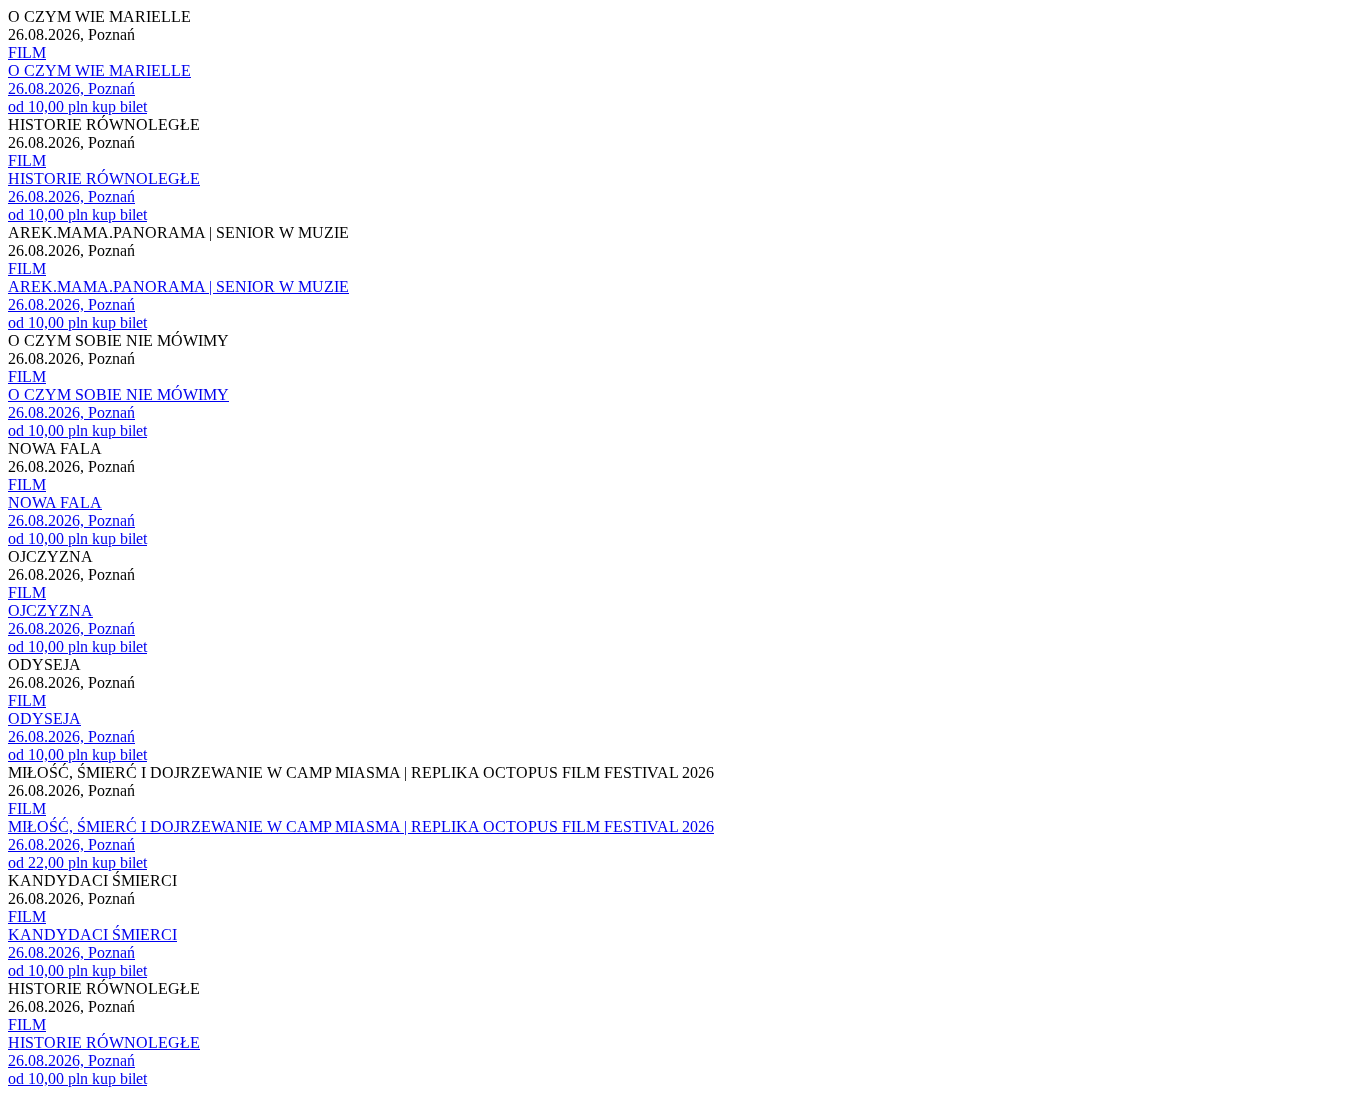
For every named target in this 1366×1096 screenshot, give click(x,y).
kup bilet (119, 106)
